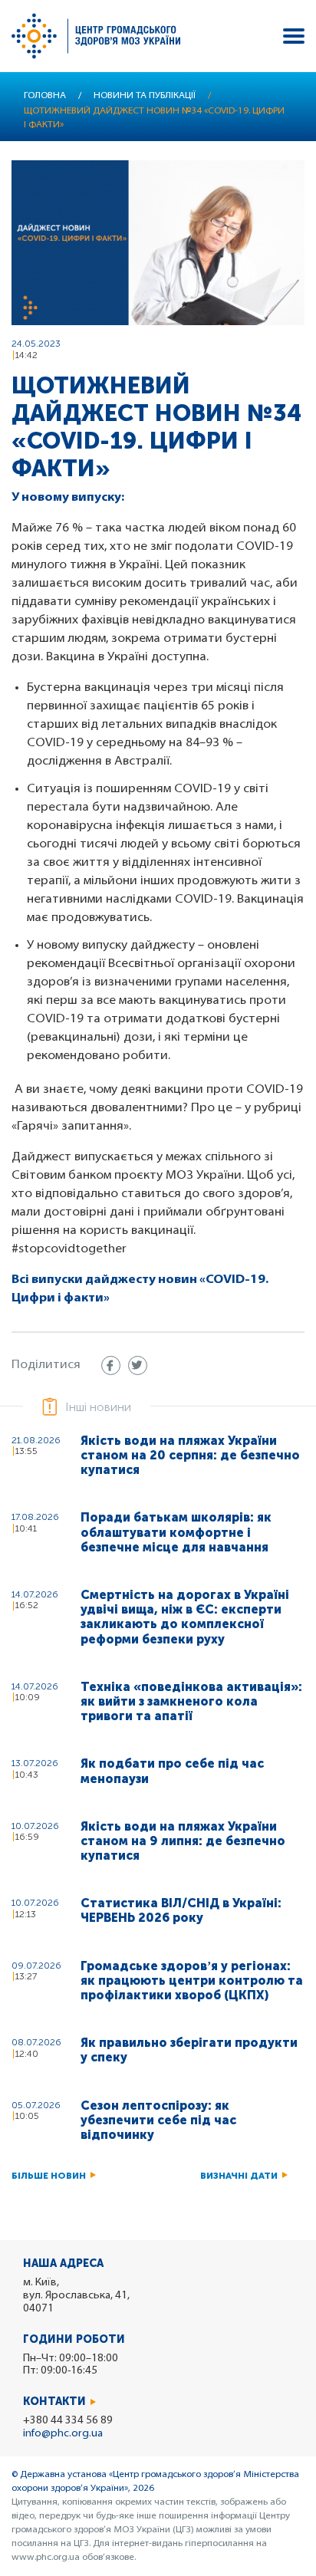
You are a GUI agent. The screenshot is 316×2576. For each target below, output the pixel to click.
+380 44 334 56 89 (68, 2421)
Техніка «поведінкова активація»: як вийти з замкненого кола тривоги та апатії (191, 1701)
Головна (45, 96)
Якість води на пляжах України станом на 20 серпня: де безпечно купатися (190, 1455)
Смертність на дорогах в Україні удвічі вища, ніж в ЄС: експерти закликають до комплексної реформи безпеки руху (185, 1617)
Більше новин (49, 2176)
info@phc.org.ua (63, 2434)
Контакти (54, 2402)
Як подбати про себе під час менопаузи (172, 1771)
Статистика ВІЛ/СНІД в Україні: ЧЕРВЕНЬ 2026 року (181, 1910)
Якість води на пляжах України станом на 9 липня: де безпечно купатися (183, 1841)
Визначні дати (239, 2176)
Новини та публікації (145, 96)
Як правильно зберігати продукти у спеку (189, 2050)
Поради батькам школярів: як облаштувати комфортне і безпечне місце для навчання (176, 1532)
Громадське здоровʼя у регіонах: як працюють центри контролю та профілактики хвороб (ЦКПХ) (192, 1981)
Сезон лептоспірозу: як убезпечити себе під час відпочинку (158, 2120)
